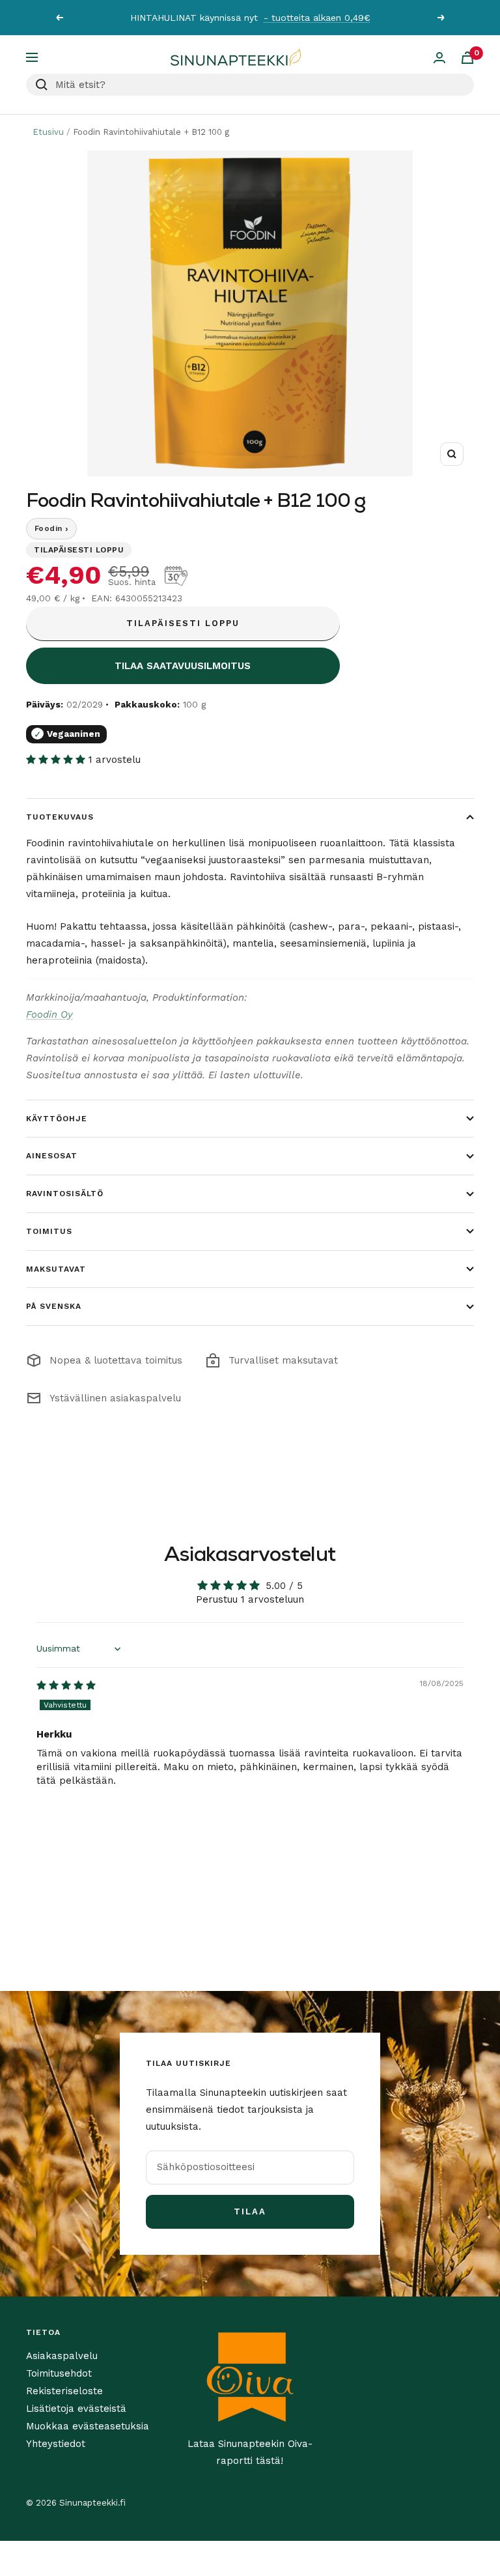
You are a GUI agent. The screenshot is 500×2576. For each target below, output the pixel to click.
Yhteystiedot (56, 2444)
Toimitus (49, 1231)
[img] (66, 1685)
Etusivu (48, 132)
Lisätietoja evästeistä (76, 2409)
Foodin (51, 528)
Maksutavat (56, 1269)
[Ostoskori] (467, 58)
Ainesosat (52, 1156)
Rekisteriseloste (64, 2391)
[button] (57, 760)
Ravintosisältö (65, 1194)
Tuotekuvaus (60, 817)
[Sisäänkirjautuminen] (439, 58)
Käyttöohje (57, 1119)
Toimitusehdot (59, 2373)
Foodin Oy (49, 1014)
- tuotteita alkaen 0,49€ (317, 18)
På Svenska (54, 1306)
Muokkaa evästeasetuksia (88, 2426)
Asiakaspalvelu (62, 2356)
